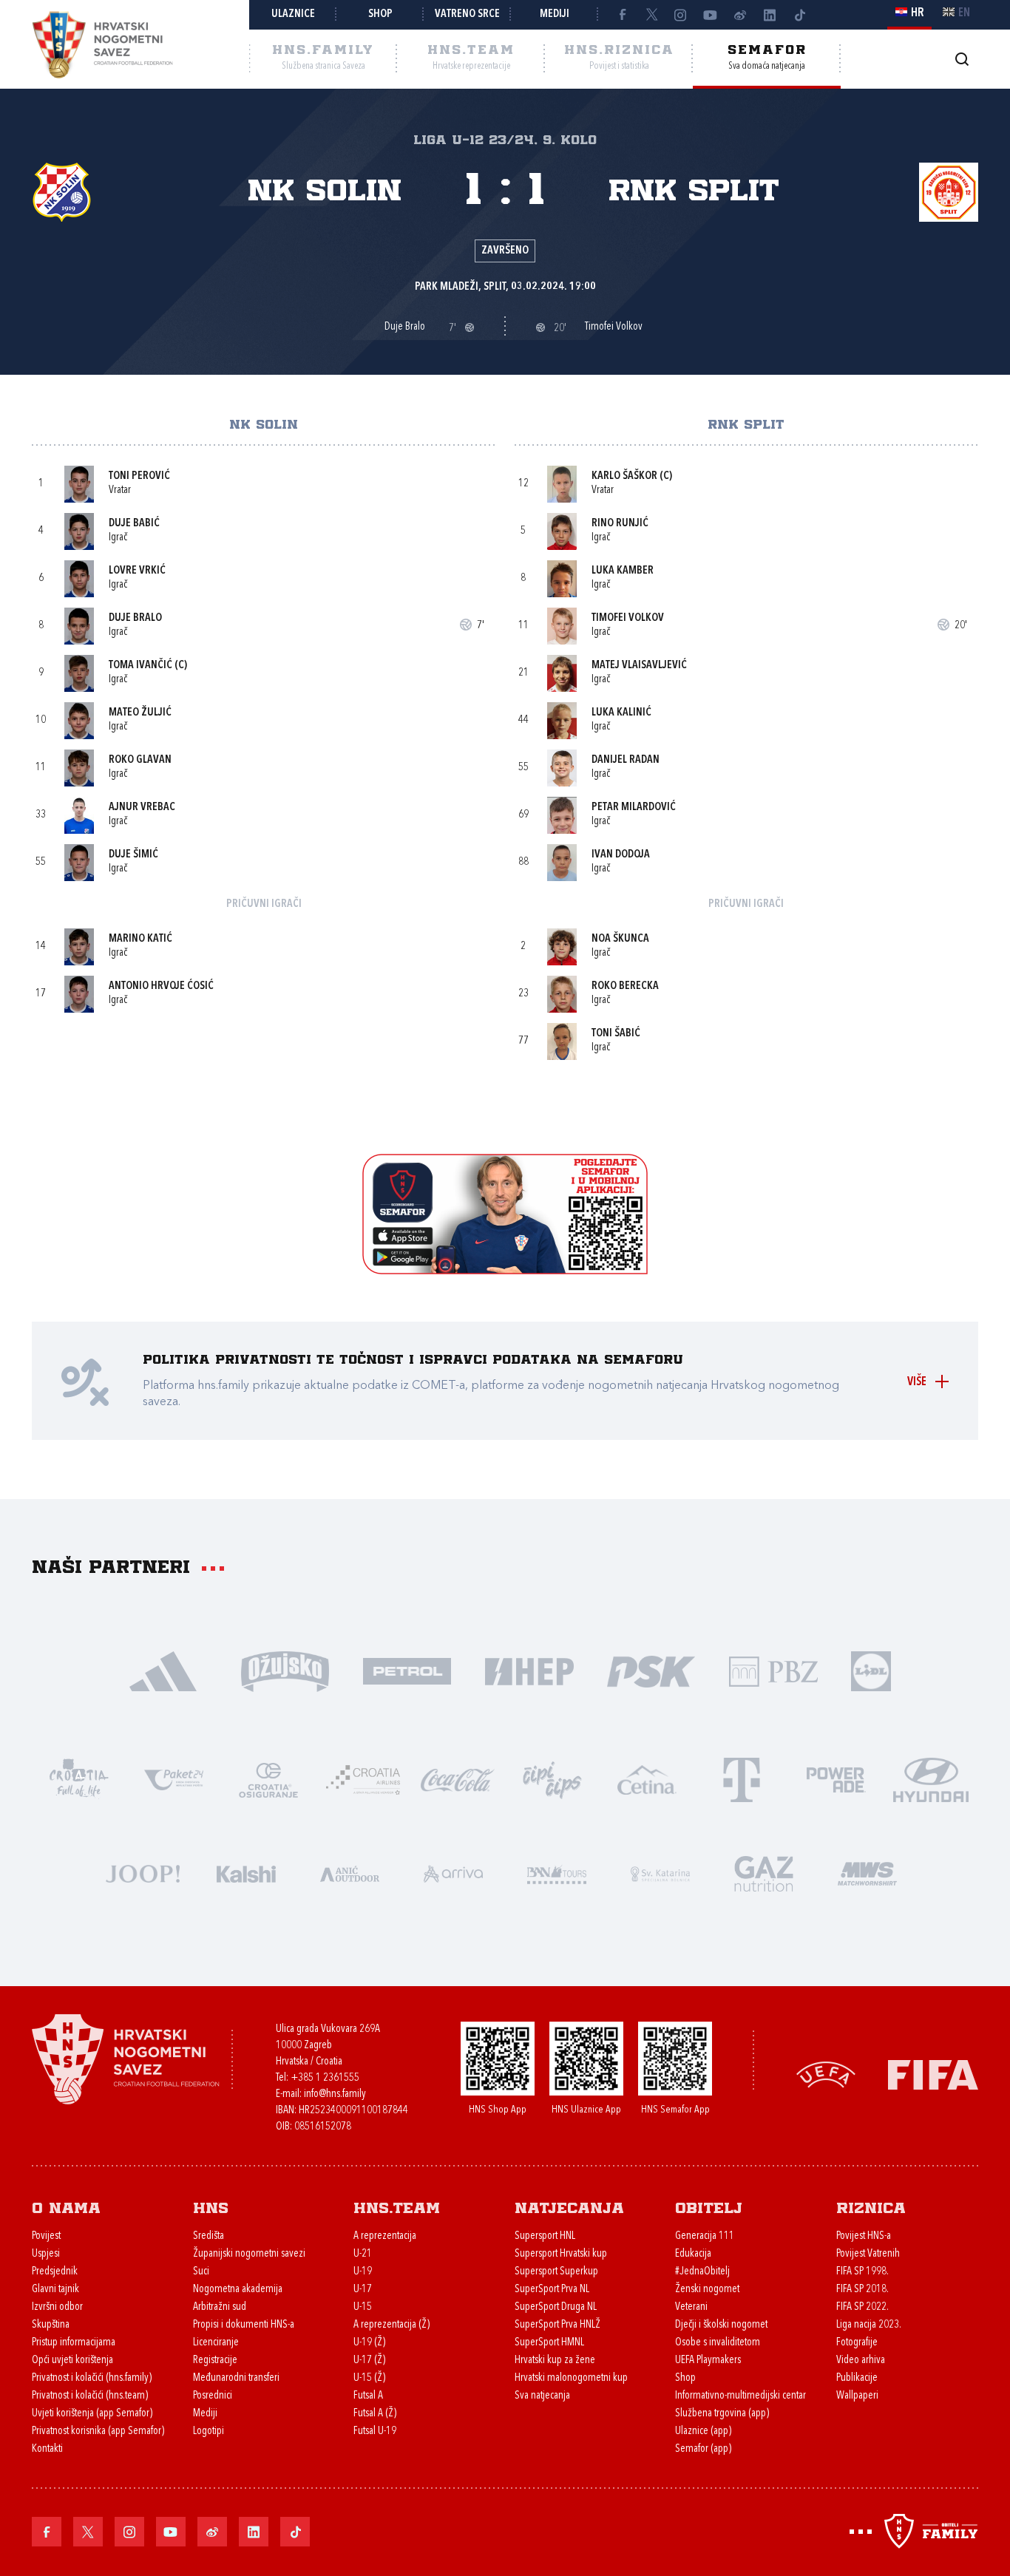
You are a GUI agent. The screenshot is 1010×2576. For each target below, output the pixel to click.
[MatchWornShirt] (867, 1873)
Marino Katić (140, 939)
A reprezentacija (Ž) (392, 2325)
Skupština (51, 2325)
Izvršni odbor (57, 2307)
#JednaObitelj (702, 2272)
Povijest (46, 2236)
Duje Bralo (135, 618)
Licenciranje (216, 2343)
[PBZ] (773, 1670)
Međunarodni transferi (236, 2378)
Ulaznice (293, 14)
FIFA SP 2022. (862, 2307)
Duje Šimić (133, 855)
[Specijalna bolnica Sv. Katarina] (660, 1873)
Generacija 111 (705, 2236)
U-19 (363, 2272)
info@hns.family (335, 2094)
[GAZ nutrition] (764, 1873)
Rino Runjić (620, 524)
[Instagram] (681, 15)
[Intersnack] (552, 1779)
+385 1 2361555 (325, 2078)
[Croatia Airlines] (363, 1779)
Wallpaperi (857, 2396)
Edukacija (693, 2254)
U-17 (363, 2290)
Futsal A (368, 2396)
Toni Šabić (616, 1034)
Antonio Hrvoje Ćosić (161, 986)
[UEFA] (826, 2074)
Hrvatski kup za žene (555, 2361)
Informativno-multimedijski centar (740, 2396)
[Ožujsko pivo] (285, 1670)
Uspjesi (46, 2254)
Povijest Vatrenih (868, 2254)
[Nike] (163, 1670)
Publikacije (857, 2378)
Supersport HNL (545, 2236)
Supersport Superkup (556, 2272)
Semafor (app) (703, 2449)
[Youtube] (711, 15)
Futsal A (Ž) (375, 2414)
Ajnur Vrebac (142, 808)
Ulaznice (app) (703, 2431)
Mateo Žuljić (140, 713)
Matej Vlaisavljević (639, 666)
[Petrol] (407, 1670)
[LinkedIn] (770, 15)
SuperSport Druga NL (556, 2307)
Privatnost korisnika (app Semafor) (98, 2431)
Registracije (215, 2361)
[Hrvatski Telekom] (742, 1779)
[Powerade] (836, 1779)
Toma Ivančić (140, 666)
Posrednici (213, 2396)
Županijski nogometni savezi (249, 2254)
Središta (209, 2236)
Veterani (691, 2307)
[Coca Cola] (458, 1779)
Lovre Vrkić (137, 571)
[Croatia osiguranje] (268, 1779)
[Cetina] (647, 1779)
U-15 (363, 2307)
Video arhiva (861, 2361)
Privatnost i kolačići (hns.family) (92, 2378)
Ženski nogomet (707, 2290)
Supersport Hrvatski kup (561, 2254)
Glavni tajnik (55, 2290)
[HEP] (529, 1670)
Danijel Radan (626, 760)
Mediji (555, 14)
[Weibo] (740, 15)
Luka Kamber (623, 571)
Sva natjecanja (542, 2396)
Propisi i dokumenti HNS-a (244, 2325)
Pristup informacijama (74, 2343)
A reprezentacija (385, 2236)
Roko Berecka (625, 986)
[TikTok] (799, 15)
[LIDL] (871, 1670)
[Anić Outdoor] (350, 1873)
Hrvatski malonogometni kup (571, 2378)
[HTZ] (79, 1779)
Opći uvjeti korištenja (72, 2361)
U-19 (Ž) (369, 2343)
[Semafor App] (505, 1270)
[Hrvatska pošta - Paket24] (174, 1779)
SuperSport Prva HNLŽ (557, 2325)
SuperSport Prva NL (552, 2290)
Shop (380, 14)
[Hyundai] (931, 1779)
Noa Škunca (620, 939)
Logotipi (209, 2431)
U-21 (363, 2254)
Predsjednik (55, 2272)
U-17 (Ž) (369, 2361)
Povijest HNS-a (864, 2236)
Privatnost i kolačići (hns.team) (90, 2396)
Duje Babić (134, 524)
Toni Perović (139, 476)
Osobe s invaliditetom (718, 2343)
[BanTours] (557, 1873)
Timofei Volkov (628, 618)
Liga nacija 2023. (869, 2325)
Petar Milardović (634, 808)
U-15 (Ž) (369, 2378)
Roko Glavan (140, 760)
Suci (201, 2272)
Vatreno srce (467, 14)
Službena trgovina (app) (722, 2414)
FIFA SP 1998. (862, 2272)
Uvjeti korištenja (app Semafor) (92, 2414)
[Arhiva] (962, 59)
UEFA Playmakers (708, 2361)
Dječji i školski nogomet (721, 2325)
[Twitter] (651, 15)
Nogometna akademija (238, 2290)
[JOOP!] (143, 1873)
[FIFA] (933, 2074)
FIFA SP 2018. (862, 2290)
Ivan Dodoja (621, 855)
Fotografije (857, 2343)
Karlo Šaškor (624, 476)
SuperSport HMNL (549, 2343)
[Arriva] (453, 1873)
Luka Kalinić (621, 713)
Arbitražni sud (220, 2307)
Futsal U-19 (375, 2431)
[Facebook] (622, 15)
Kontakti (47, 2449)
